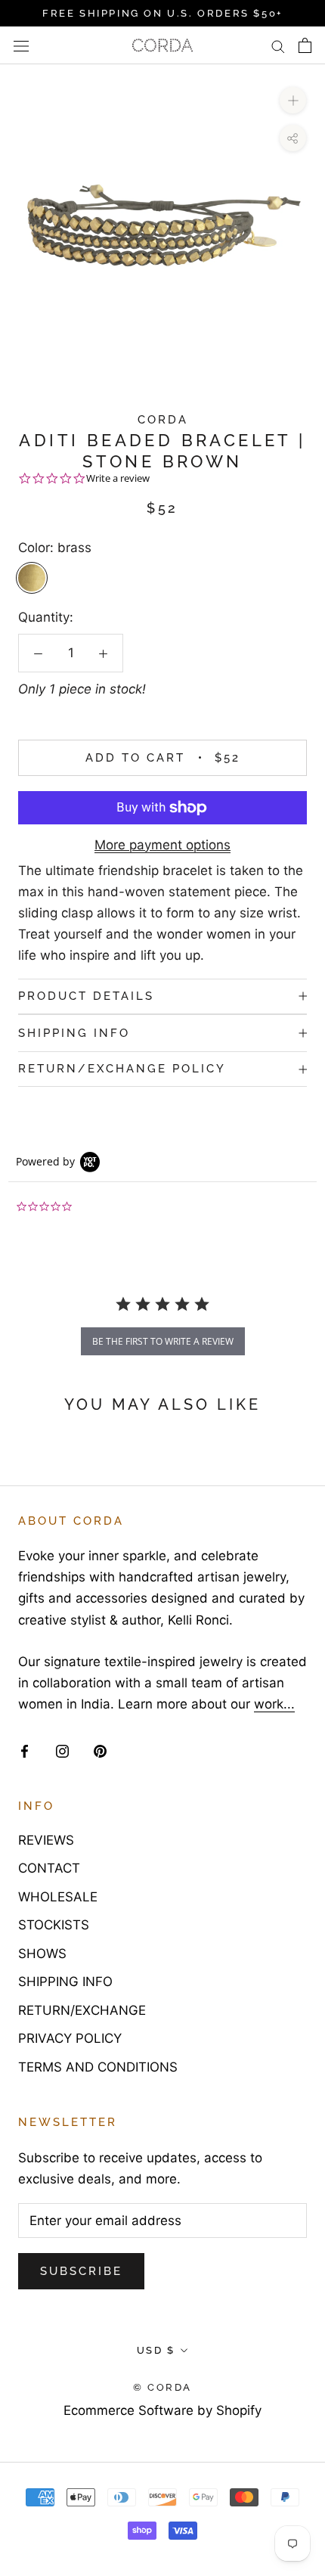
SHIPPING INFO (74, 1033)
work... (274, 1704)
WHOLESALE (58, 1897)
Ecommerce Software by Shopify (162, 2410)
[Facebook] (25, 1750)
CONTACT (49, 1868)
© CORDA (162, 2387)
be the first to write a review (163, 1341)
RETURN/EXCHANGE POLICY (122, 1069)
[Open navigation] (21, 46)
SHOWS (42, 1954)
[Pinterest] (100, 1750)
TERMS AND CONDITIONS (98, 2067)
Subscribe (81, 2271)
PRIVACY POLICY (70, 2038)
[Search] (278, 46)
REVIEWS (46, 1840)
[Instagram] (62, 1750)
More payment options (162, 845)
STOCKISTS (54, 1925)
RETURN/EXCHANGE (82, 2010)
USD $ (156, 2350)
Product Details (86, 996)
